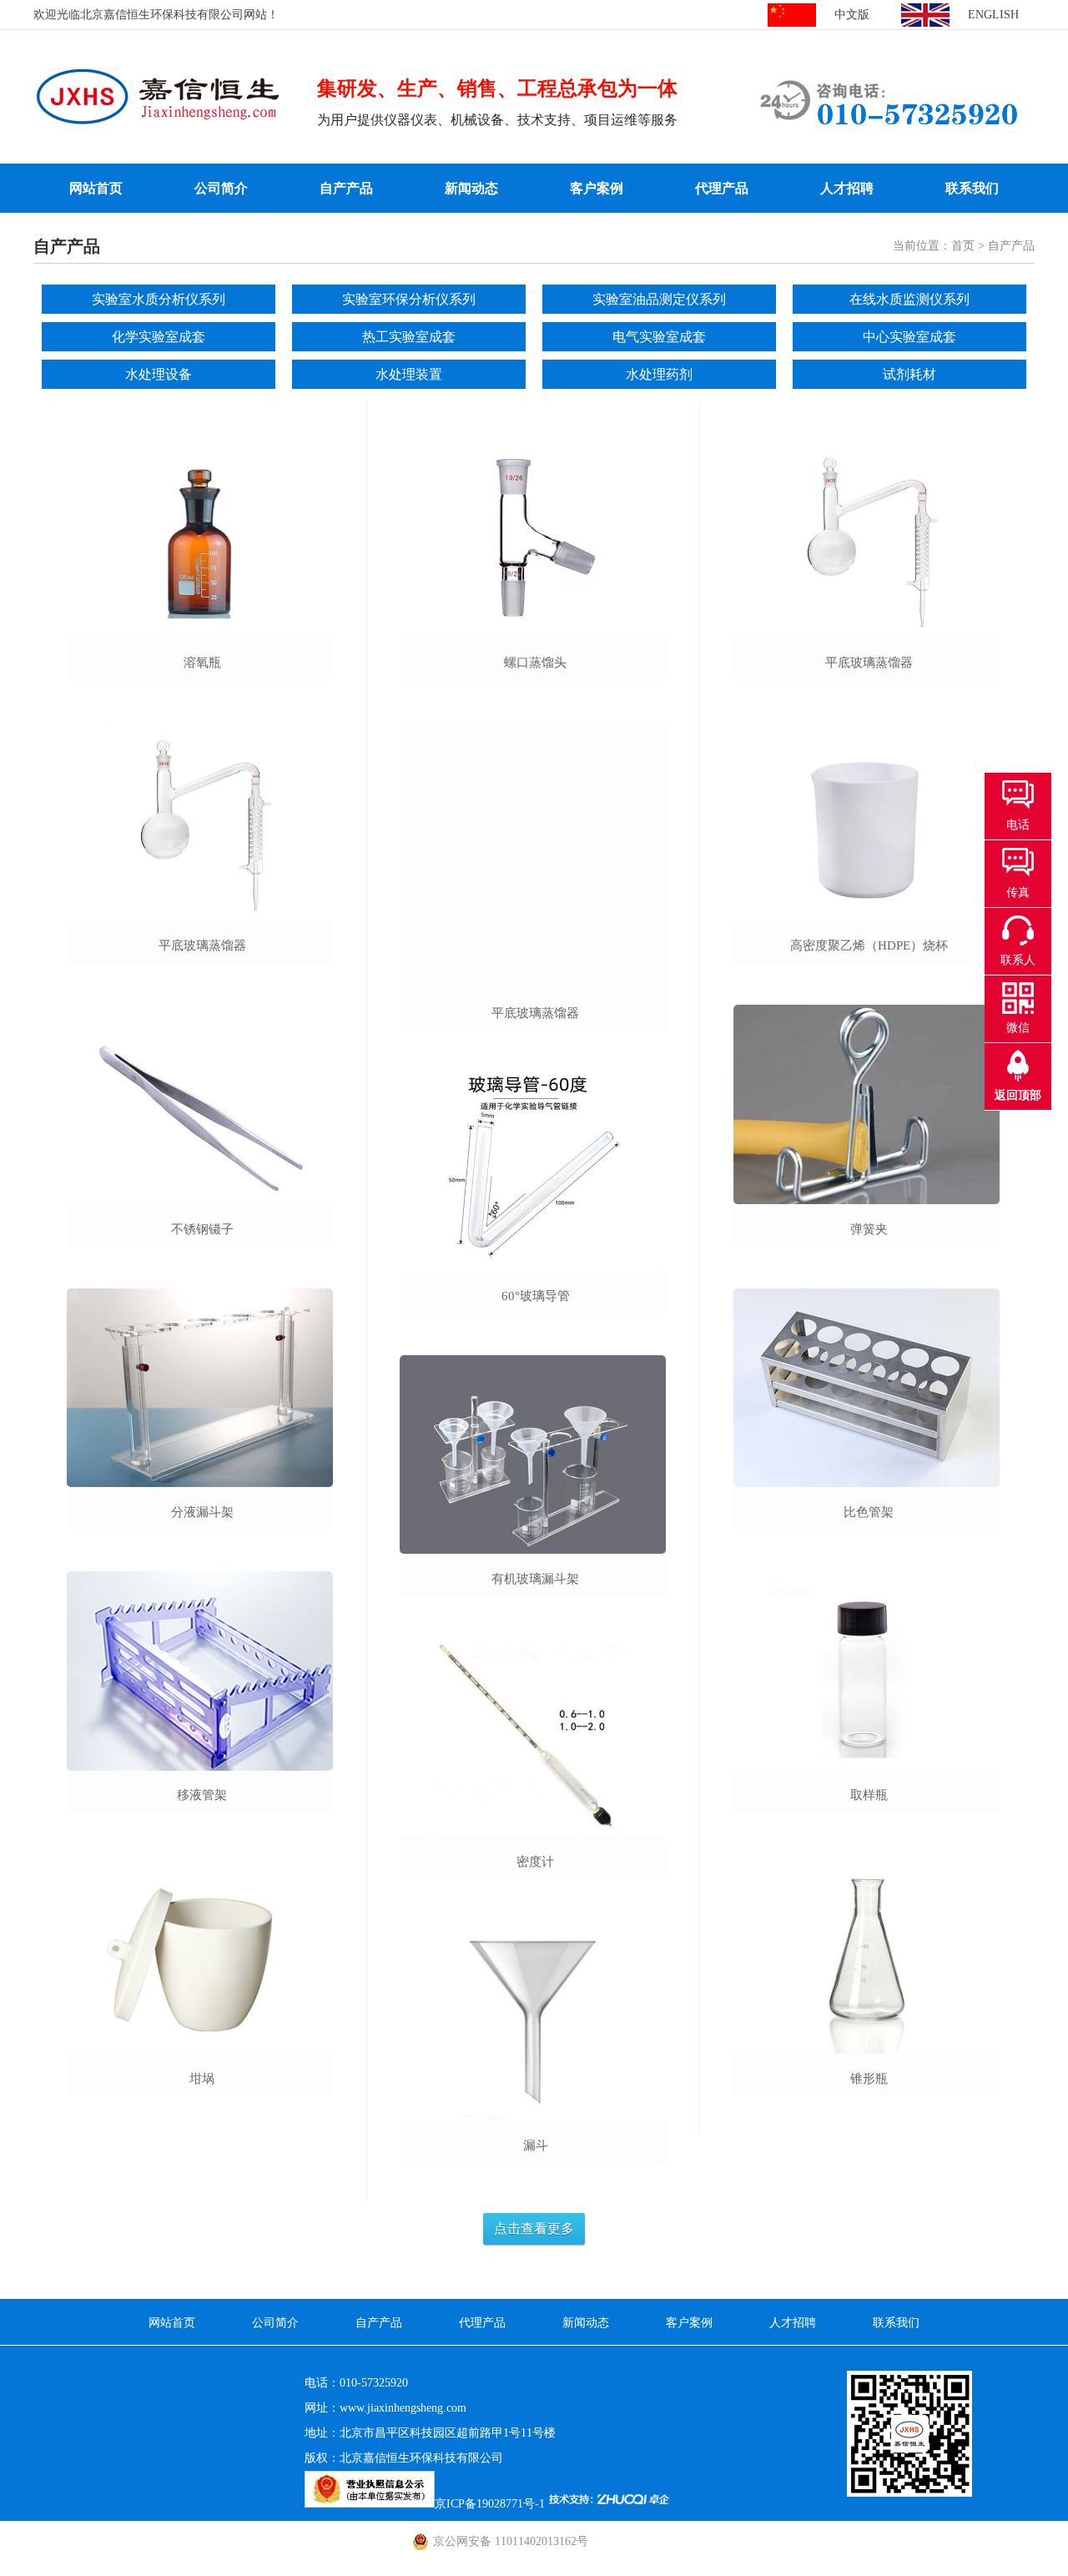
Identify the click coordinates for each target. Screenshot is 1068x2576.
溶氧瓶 (202, 663)
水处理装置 (409, 374)
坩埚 (202, 2079)
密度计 (535, 1862)
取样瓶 (869, 1795)
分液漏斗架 (202, 1512)
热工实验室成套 (409, 337)
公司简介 (221, 188)
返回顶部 (1018, 1095)
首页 (963, 246)
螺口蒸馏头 (535, 663)
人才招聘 (847, 188)
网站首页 (96, 188)
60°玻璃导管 (536, 1296)
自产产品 (346, 188)
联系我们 (972, 188)
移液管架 (202, 1795)
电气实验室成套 (659, 337)
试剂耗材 (909, 374)
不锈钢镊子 (202, 1229)
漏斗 (536, 2145)
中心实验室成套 (909, 337)
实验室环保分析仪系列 (409, 299)
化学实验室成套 (159, 337)
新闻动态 (471, 188)
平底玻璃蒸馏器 (202, 945)
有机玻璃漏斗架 (535, 1579)
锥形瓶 (869, 2079)
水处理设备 (159, 374)
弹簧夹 (869, 1229)
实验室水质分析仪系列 (159, 299)
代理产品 (722, 188)
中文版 (852, 15)
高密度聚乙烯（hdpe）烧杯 (869, 945)
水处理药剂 (659, 374)
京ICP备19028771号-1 (490, 2504)
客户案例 (597, 188)
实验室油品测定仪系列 (659, 299)
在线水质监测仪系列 (909, 299)
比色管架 (869, 1512)
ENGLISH (993, 15)
